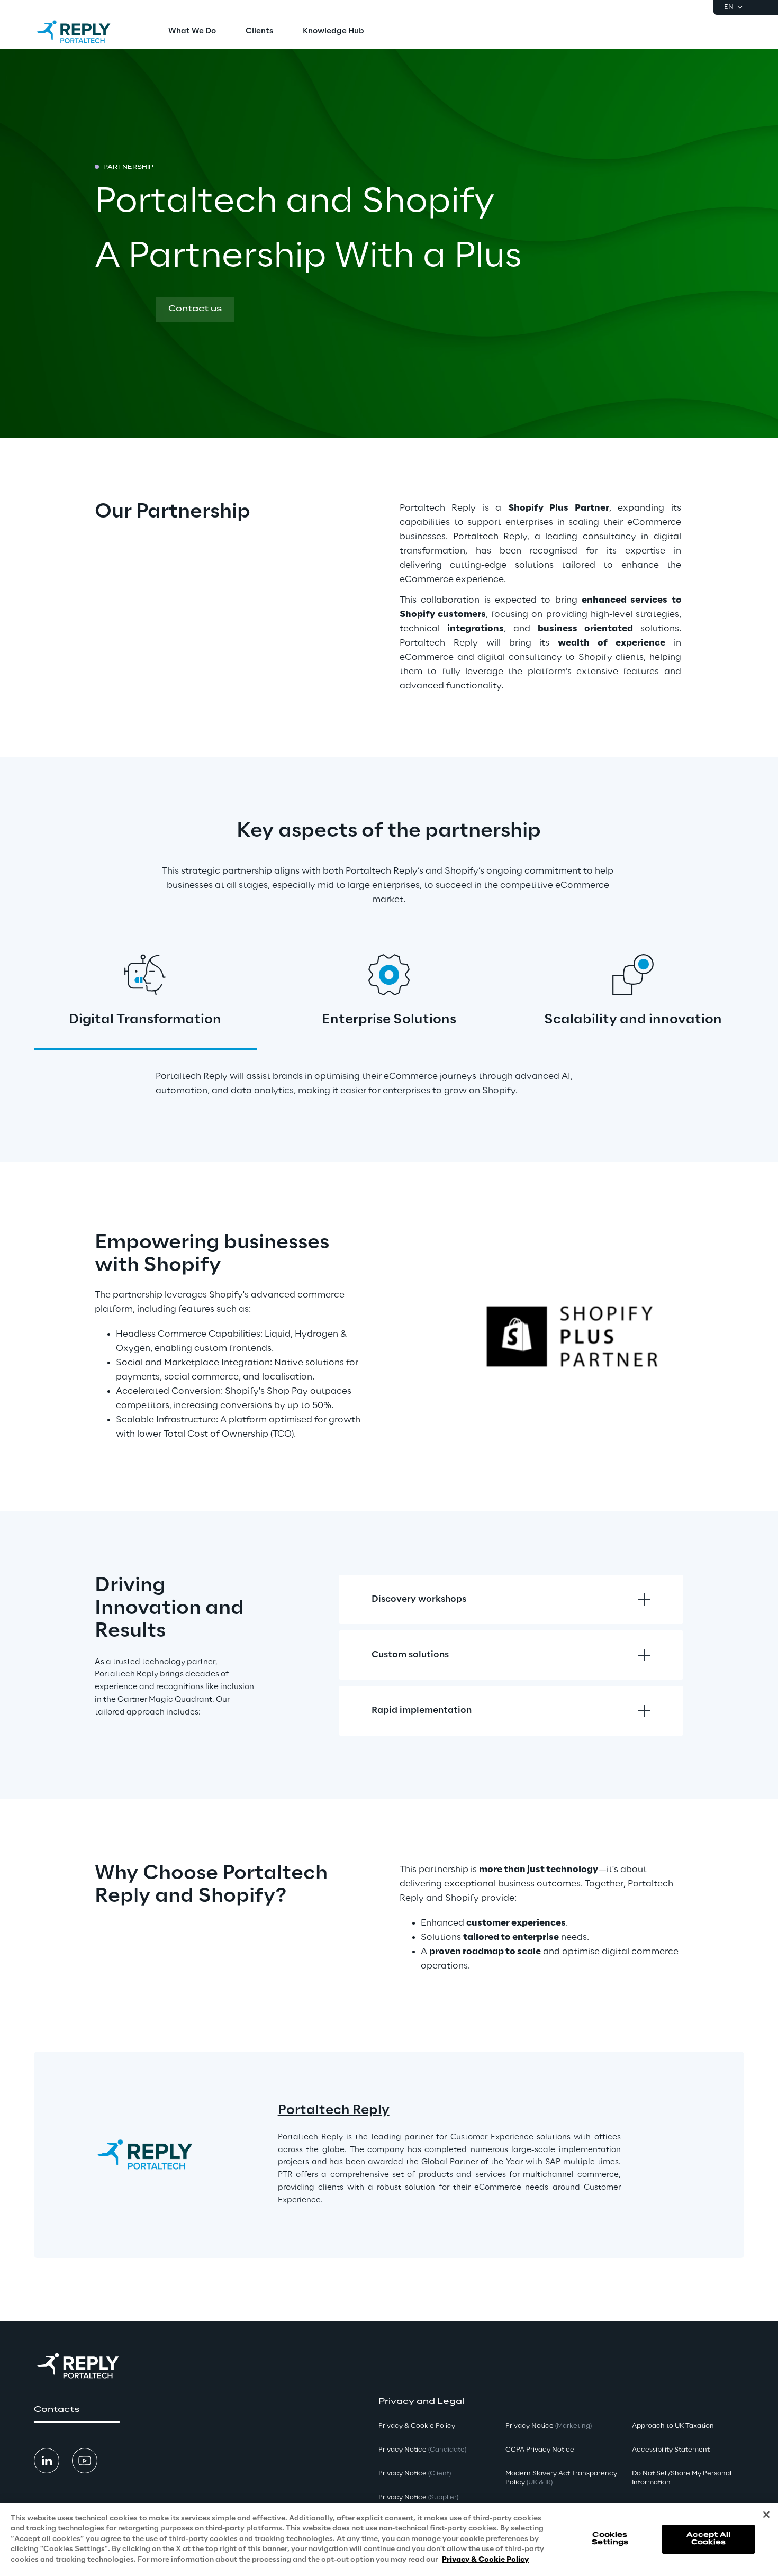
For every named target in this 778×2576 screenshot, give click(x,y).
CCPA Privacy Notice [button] (540, 2450)
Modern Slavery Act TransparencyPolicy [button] (561, 2478)
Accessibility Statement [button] (671, 2450)
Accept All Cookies (709, 2539)
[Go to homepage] (84, 32)
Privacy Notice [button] (422, 2450)
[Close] (766, 2515)
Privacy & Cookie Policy (485, 2560)
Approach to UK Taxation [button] (673, 2426)
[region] (389, 2539)
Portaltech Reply (334, 2111)
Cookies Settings (610, 2539)
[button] (195, 310)
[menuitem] (192, 32)
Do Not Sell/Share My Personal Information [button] (682, 2478)
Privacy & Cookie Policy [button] (417, 2426)
